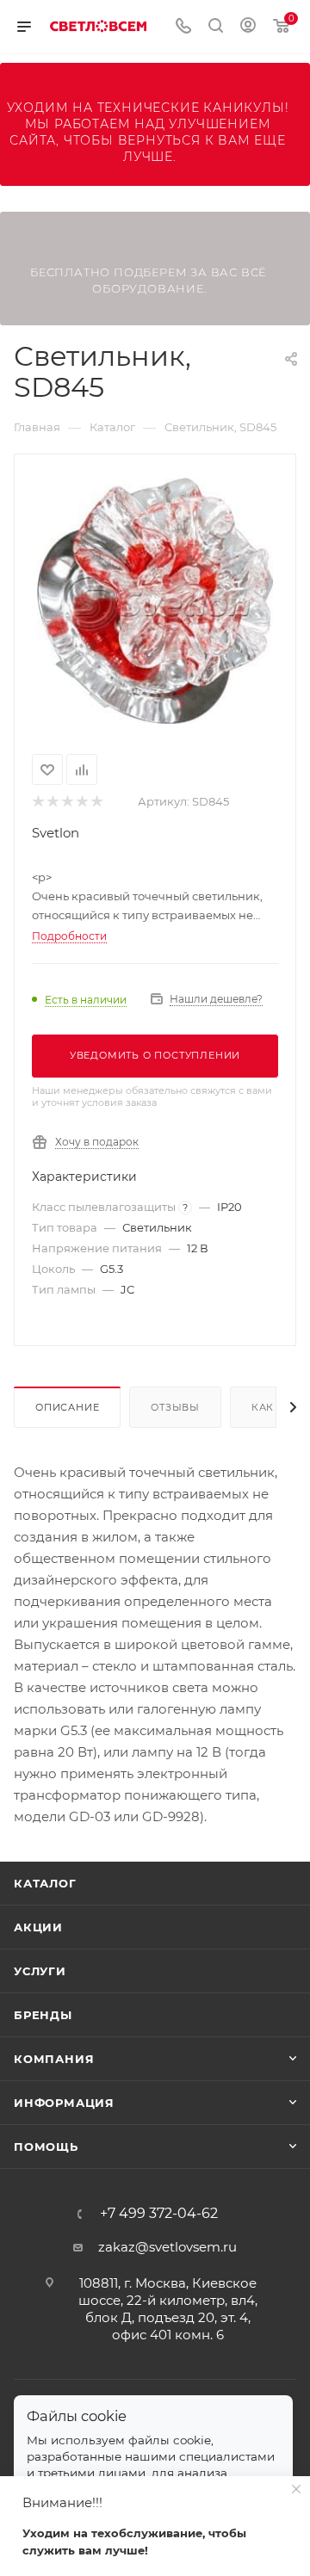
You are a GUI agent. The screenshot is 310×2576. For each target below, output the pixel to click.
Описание (67, 1407)
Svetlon (56, 833)
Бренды (43, 2015)
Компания (54, 2059)
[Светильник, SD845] (155, 601)
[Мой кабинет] (248, 27)
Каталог (45, 1883)
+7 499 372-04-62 (159, 2214)
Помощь (46, 2147)
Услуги (40, 1971)
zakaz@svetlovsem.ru (167, 2247)
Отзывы (175, 1407)
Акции (38, 1927)
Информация (64, 2103)
